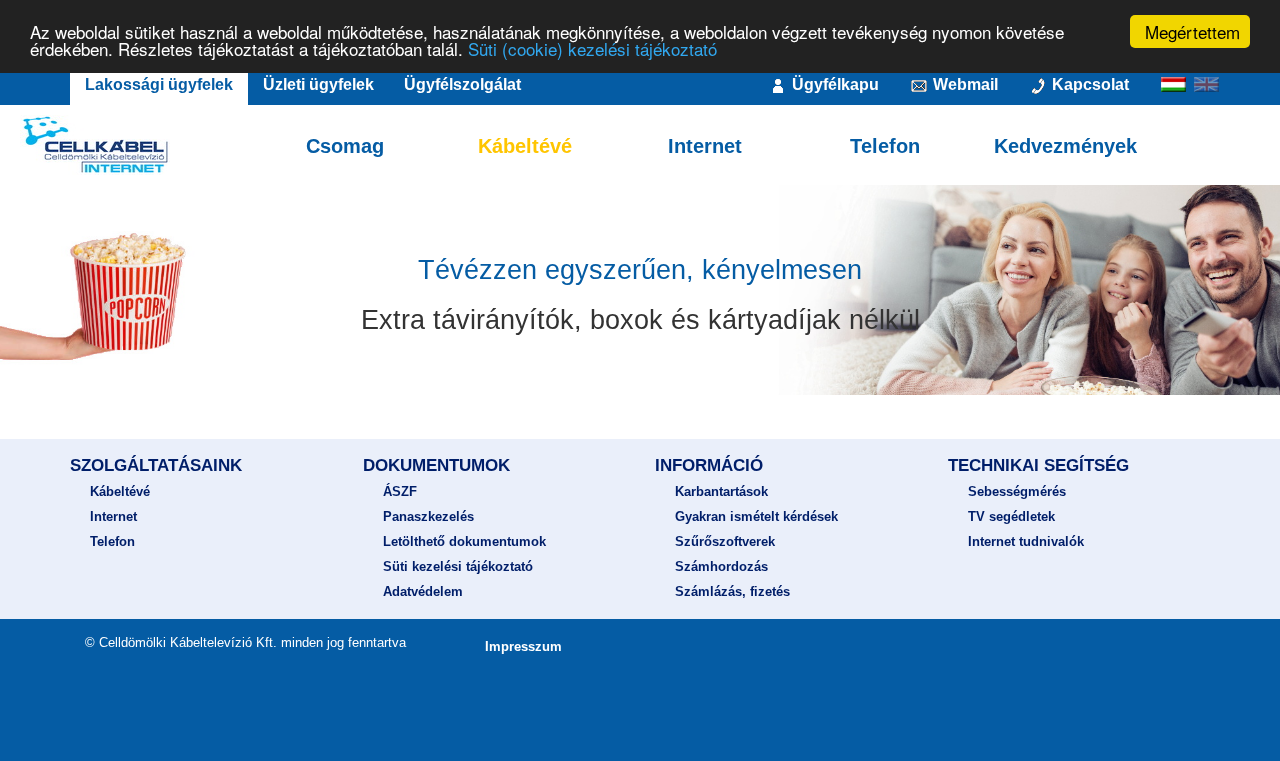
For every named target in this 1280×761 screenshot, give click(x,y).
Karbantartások (721, 491)
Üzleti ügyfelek (318, 84)
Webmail (963, 84)
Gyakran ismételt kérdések (756, 516)
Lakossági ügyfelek (159, 84)
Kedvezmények (1065, 146)
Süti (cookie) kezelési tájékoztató (592, 49)
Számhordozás (721, 566)
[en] (1208, 87)
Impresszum (523, 646)
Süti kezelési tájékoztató (458, 566)
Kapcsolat (1088, 84)
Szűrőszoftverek (725, 541)
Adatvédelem (423, 591)
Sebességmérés (1017, 491)
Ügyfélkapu (833, 84)
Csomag (345, 146)
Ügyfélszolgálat (462, 84)
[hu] (1175, 87)
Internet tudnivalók (1026, 541)
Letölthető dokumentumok (464, 541)
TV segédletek (1011, 516)
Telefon (885, 146)
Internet (705, 146)
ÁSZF (400, 491)
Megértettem (1192, 31)
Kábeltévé (525, 146)
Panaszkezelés (428, 516)
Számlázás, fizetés (732, 591)
